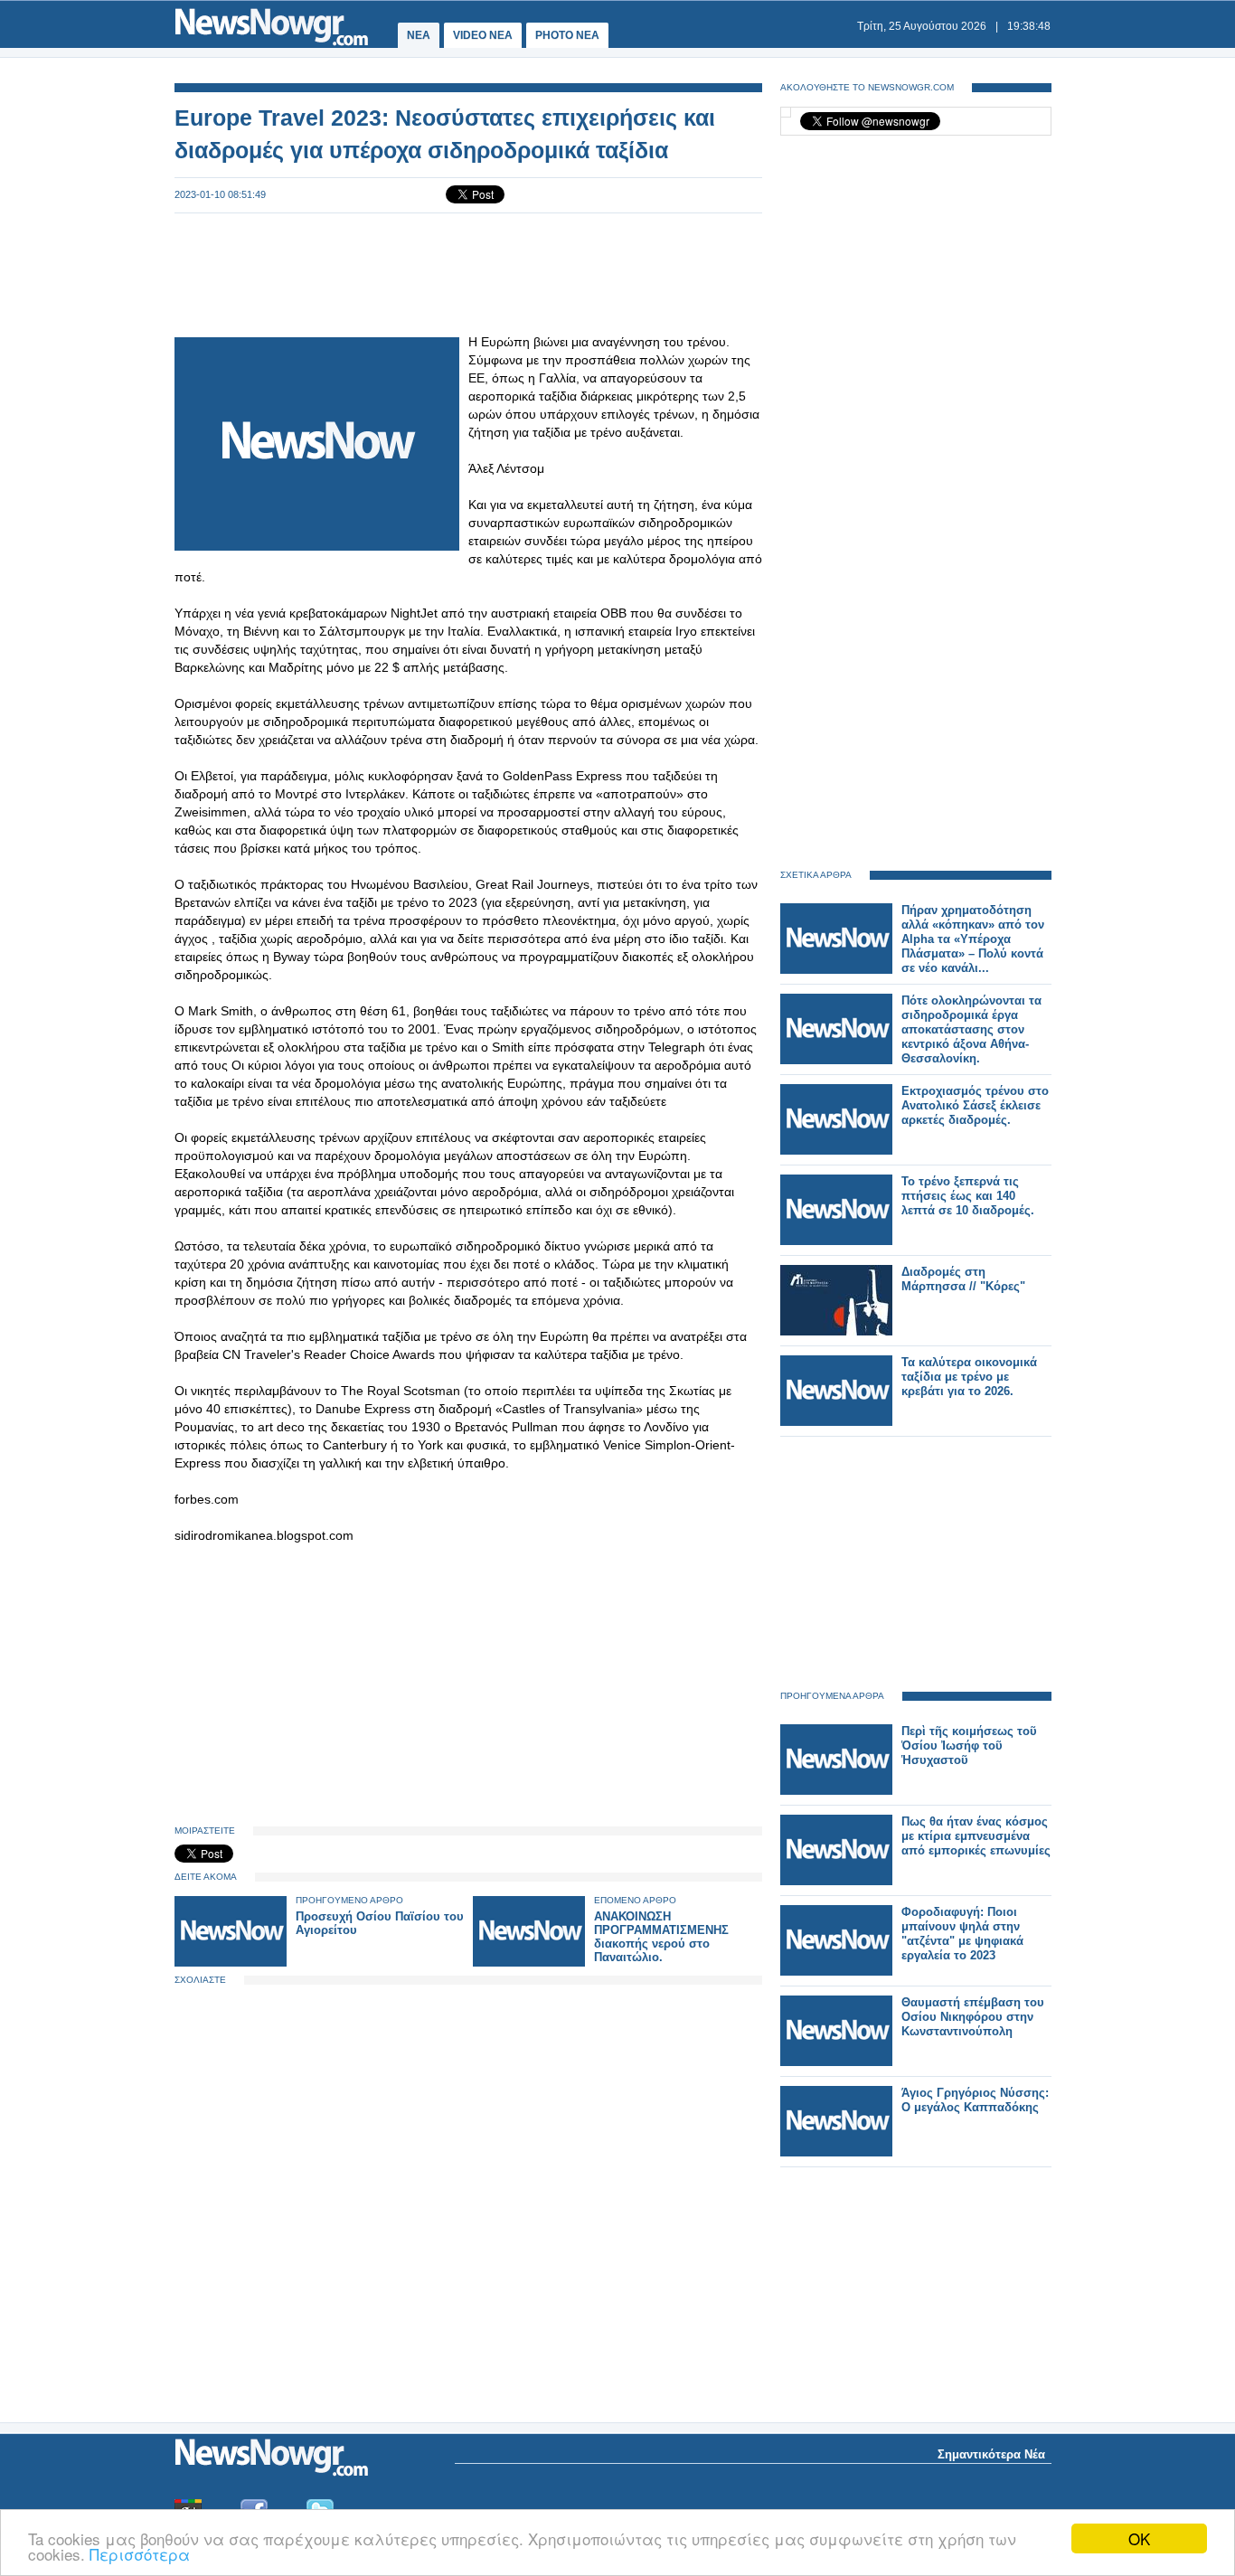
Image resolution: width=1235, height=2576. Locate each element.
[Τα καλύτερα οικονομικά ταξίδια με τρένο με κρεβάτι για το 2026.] (836, 1422)
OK (1139, 2538)
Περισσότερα (140, 2554)
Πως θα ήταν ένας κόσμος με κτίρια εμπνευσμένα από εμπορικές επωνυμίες (976, 1836)
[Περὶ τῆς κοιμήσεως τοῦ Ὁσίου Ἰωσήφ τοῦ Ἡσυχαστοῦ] (836, 1791)
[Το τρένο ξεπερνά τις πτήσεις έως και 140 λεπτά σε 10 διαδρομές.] (836, 1241)
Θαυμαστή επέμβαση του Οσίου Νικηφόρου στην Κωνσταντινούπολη (973, 2017)
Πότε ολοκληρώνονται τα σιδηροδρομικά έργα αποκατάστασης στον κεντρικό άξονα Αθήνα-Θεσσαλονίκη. (971, 1029)
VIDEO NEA (483, 35)
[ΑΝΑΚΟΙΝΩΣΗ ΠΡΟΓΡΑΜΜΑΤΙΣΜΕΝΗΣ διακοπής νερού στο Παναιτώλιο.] (529, 1963)
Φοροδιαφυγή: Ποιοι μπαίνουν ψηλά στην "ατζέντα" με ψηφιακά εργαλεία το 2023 (962, 1934)
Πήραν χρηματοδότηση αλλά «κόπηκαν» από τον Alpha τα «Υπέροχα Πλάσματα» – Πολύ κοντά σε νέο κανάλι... (973, 939)
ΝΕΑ (419, 35)
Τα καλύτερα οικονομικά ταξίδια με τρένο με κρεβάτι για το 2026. (969, 1377)
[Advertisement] (468, 273)
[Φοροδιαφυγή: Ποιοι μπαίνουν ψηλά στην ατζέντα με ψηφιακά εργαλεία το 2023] (836, 1972)
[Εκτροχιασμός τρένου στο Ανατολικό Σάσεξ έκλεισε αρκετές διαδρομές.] (836, 1151)
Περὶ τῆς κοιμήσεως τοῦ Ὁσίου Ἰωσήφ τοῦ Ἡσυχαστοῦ (969, 1746)
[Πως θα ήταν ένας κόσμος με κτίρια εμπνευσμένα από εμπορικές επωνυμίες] (836, 1881)
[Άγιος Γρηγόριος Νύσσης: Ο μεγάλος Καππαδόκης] (836, 2152)
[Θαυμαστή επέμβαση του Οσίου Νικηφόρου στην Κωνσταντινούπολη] (836, 2062)
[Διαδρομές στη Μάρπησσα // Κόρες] (836, 1331)
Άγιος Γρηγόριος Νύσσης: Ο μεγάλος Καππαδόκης (975, 2100)
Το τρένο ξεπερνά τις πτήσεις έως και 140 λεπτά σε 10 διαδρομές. (968, 1196)
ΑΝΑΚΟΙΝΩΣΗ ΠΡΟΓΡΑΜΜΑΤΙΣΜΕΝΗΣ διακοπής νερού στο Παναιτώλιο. (661, 1937)
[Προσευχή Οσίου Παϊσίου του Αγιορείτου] (231, 1963)
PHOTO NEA (567, 35)
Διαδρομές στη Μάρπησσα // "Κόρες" (963, 1279)
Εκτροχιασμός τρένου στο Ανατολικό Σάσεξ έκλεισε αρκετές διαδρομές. (975, 1105)
